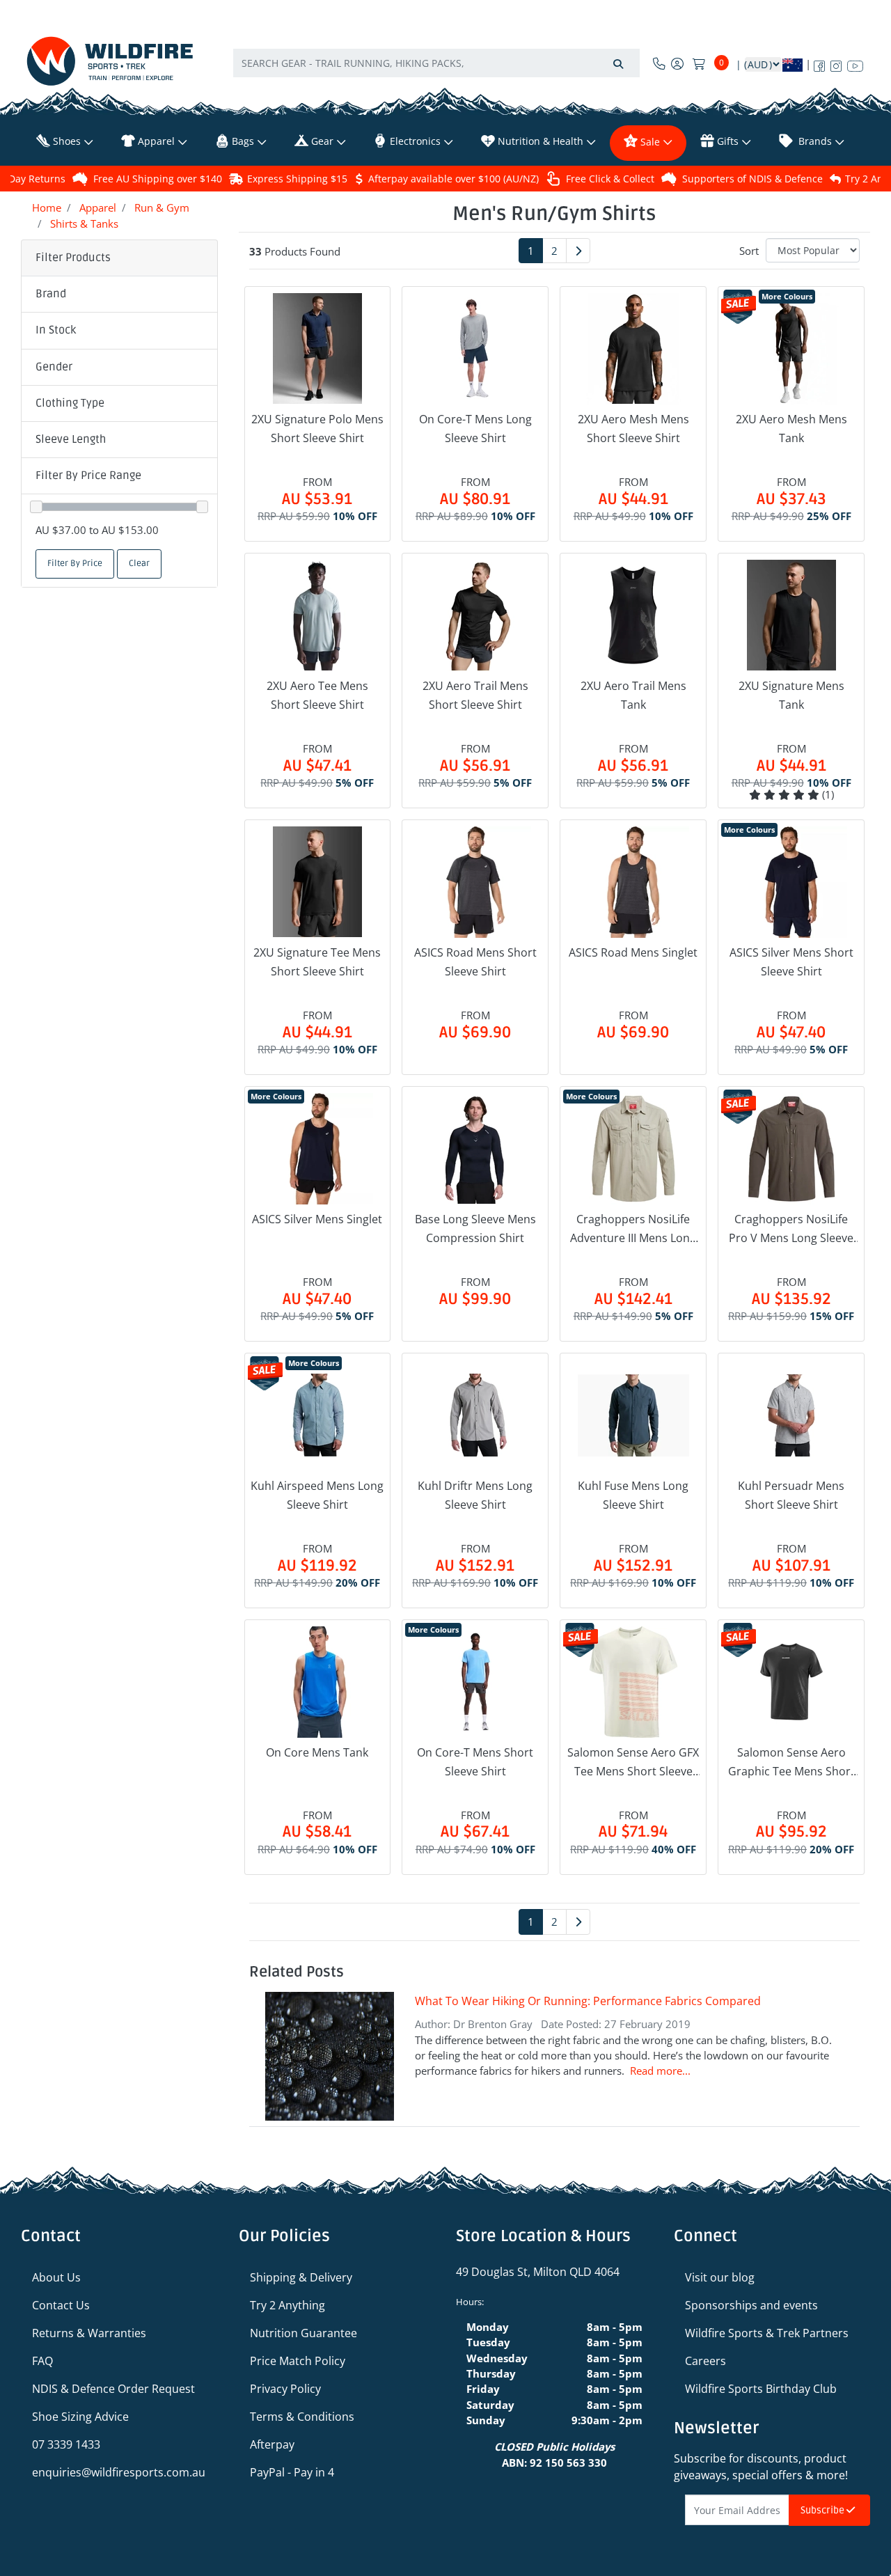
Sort (749, 251)
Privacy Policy (285, 2389)
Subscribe (823, 2510)
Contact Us (61, 2305)
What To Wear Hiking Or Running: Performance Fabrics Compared (588, 2001)
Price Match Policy (298, 2361)
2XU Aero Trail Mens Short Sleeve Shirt (475, 695)
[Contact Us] (659, 63)
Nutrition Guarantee (303, 2333)
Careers (705, 2361)
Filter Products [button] (73, 258)
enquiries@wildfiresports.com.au (119, 2472)
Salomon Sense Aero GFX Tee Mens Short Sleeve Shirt (633, 1763)
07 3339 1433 (66, 2444)
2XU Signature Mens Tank (791, 695)
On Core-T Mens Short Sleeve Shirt (475, 1762)
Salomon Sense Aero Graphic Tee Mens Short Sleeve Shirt (791, 1763)
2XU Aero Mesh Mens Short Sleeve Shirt (633, 429)
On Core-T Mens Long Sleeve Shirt (475, 429)
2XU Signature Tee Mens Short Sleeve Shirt (317, 962)
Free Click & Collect (610, 179)
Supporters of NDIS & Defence (752, 179)
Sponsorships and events (751, 2305)
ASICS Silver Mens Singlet (317, 1219)
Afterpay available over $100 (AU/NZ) (454, 179)
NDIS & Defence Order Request (113, 2389)
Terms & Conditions (302, 2417)
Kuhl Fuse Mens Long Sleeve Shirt (633, 1495)
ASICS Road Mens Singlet (633, 952)
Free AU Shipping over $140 (158, 179)
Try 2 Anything (287, 2305)
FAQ (42, 2361)
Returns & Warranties (89, 2333)
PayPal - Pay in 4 (292, 2472)
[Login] (677, 63)
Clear (139, 564)
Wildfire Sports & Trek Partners (767, 2333)
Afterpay (272, 2444)
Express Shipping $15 (297, 179)
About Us (56, 2277)
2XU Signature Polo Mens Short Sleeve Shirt (317, 429)
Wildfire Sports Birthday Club (761, 2389)
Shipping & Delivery (301, 2277)
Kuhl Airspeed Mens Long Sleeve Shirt (317, 1495)
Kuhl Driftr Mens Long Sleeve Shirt (475, 1495)
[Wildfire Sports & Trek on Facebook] (819, 63)
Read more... (660, 2071)
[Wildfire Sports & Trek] (110, 61)
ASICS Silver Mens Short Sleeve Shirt (791, 962)
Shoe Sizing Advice (80, 2417)
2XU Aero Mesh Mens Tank (791, 429)
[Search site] (618, 63)
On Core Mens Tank (317, 1752)
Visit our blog (720, 2277)
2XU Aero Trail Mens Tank (633, 695)
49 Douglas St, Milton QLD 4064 (538, 2272)
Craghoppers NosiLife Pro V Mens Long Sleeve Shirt (791, 1230)
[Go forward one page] (578, 251)
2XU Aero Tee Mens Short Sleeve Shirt (317, 695)
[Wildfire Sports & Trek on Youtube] (855, 63)
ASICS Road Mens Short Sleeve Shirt (475, 962)
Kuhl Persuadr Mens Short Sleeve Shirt (791, 1495)
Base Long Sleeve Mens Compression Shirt (475, 1228)
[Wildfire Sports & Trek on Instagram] (836, 63)
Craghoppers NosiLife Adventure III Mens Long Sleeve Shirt (633, 1230)
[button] (119, 294)
